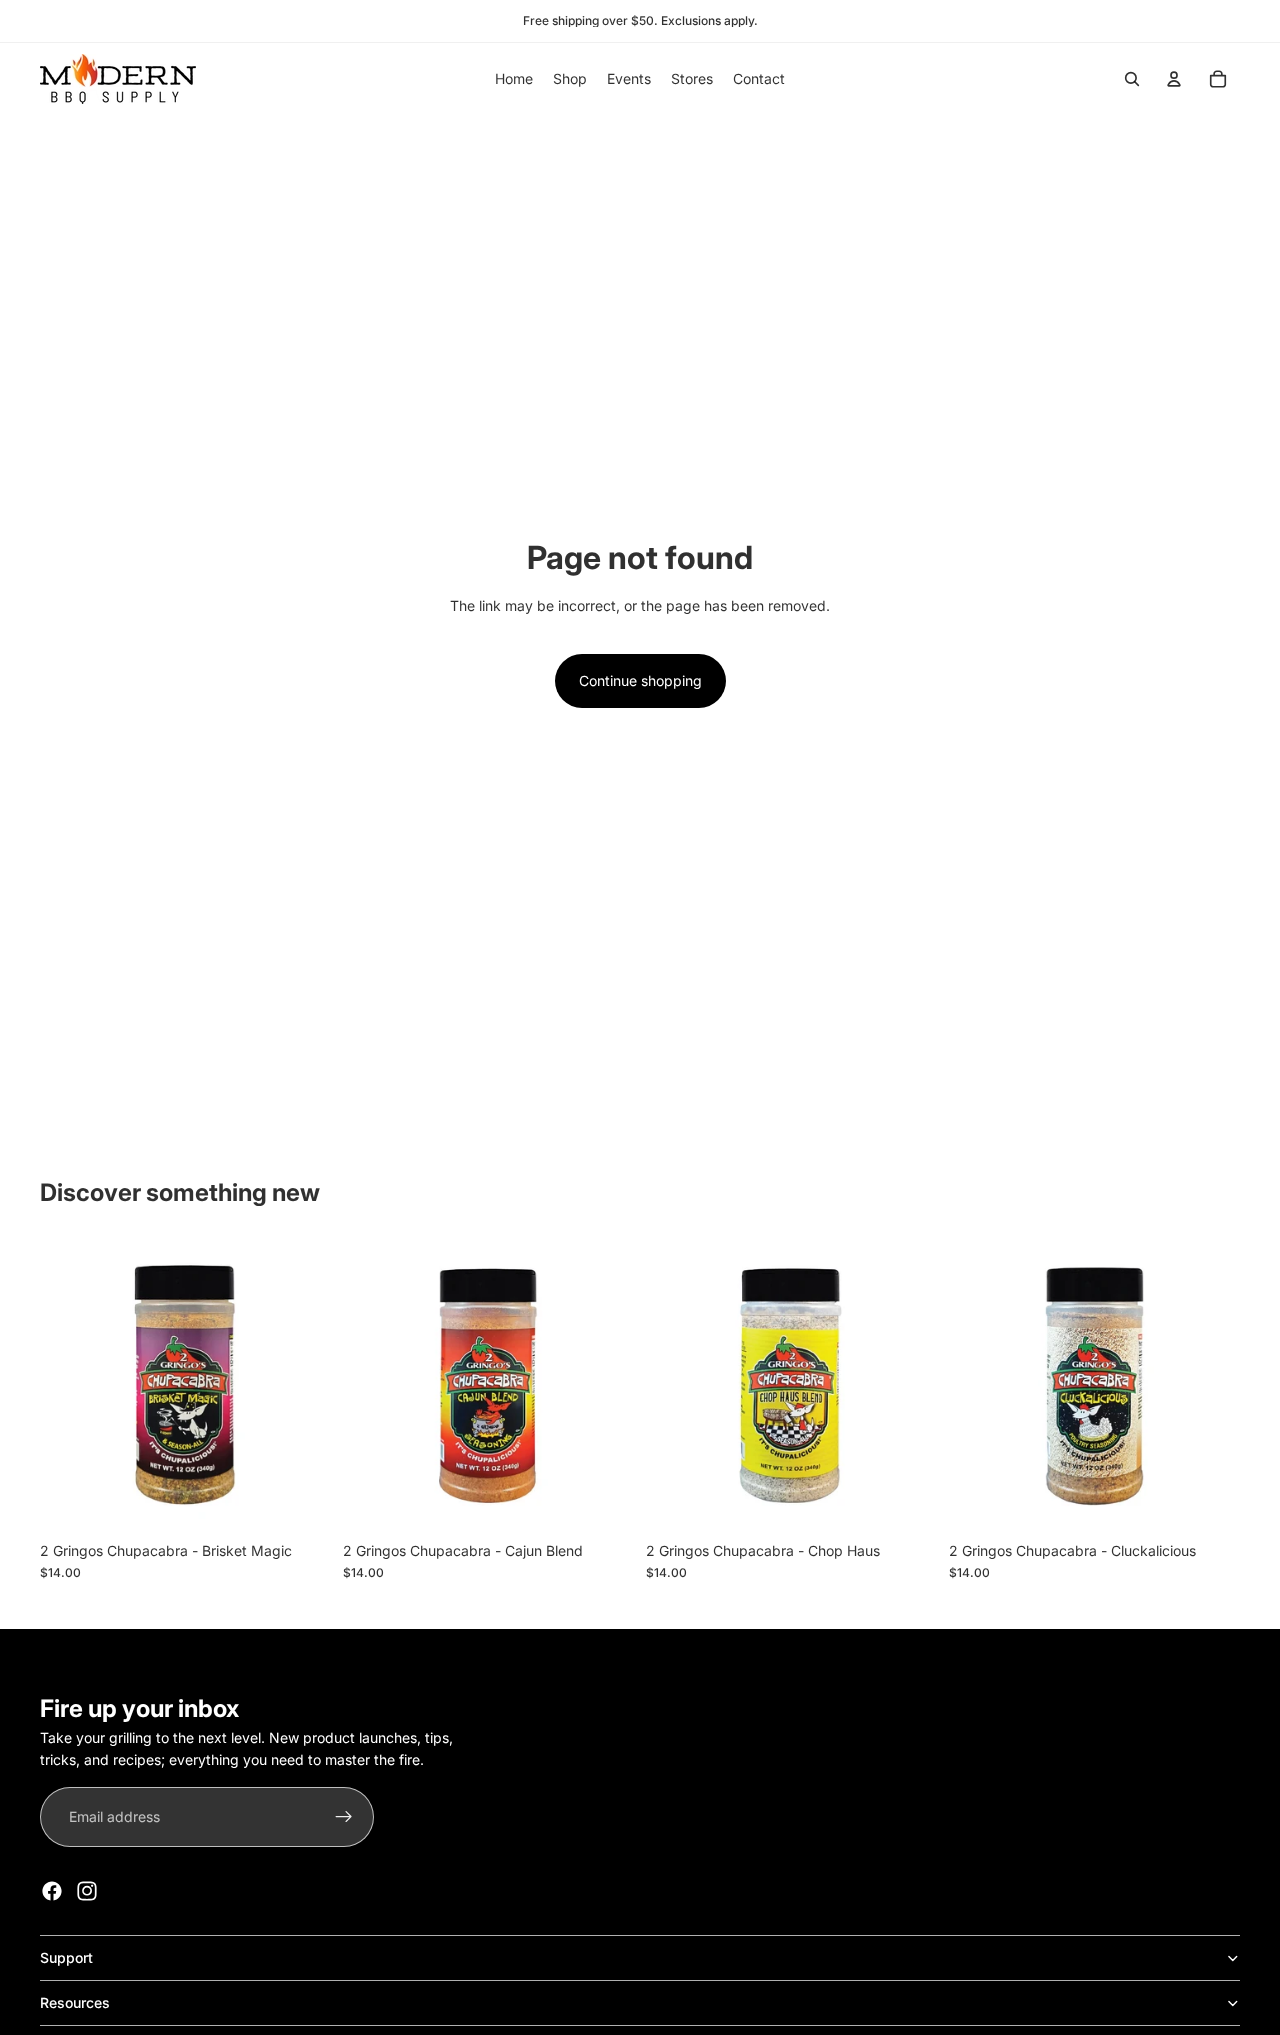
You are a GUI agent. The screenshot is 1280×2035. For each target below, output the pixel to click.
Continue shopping (640, 680)
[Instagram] (87, 1891)
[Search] (1132, 79)
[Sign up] (344, 1817)
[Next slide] (1210, 1386)
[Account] (1174, 79)
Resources (75, 2002)
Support (66, 1957)
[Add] (300, 1501)
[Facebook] (52, 1891)
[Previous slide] (979, 1386)
